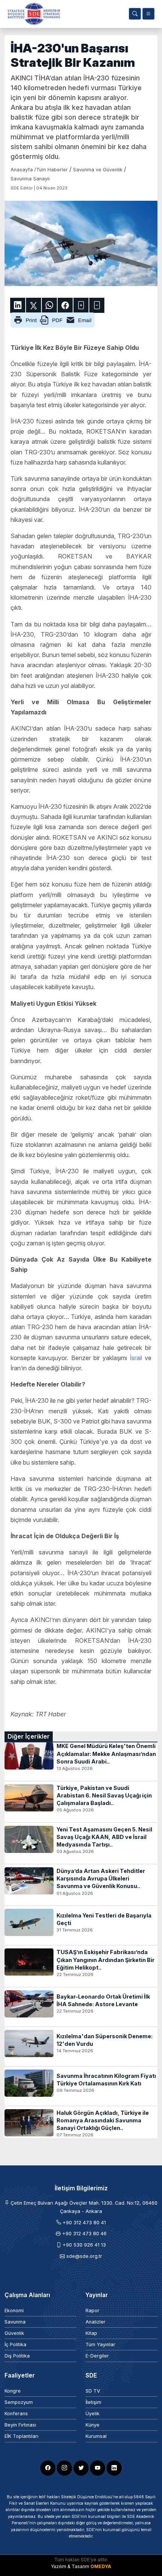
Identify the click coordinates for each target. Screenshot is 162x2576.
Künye (92, 2425)
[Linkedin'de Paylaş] (18, 305)
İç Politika (15, 2344)
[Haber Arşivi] (135, 14)
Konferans (16, 2414)
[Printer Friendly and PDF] (53, 319)
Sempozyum (19, 2402)
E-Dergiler (97, 2356)
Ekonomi (14, 2311)
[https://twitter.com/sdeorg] (81, 2468)
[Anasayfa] (32, 14)
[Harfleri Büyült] (81, 305)
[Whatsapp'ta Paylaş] (49, 305)
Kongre (13, 2391)
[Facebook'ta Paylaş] (65, 305)
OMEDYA (101, 2566)
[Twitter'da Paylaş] (34, 305)
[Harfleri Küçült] (97, 305)
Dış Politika (17, 2356)
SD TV (93, 2391)
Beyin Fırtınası (20, 2425)
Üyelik (92, 2414)
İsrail (136, 1358)
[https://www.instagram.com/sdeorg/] (64, 2468)
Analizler (96, 2322)
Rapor (92, 2311)
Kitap (91, 2333)
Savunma (15, 2322)
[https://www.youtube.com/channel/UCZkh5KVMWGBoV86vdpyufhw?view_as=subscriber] (98, 2468)
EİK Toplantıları (21, 2436)
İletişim (93, 2402)
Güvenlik (14, 2333)
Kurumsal (96, 2436)
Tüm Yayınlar (100, 2344)
